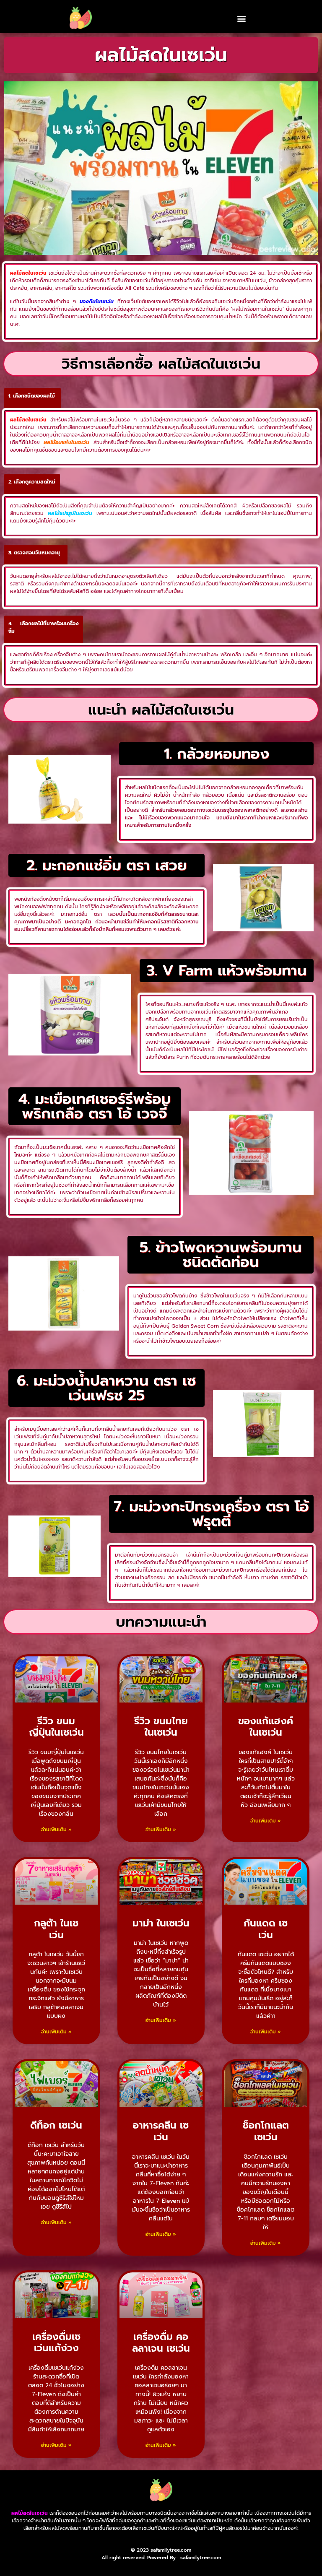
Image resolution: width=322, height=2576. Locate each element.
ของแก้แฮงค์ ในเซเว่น (266, 1727)
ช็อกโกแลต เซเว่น (266, 2131)
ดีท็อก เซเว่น (56, 2125)
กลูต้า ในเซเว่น (56, 1929)
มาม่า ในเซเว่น (161, 1923)
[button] (241, 18)
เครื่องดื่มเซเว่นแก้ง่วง (56, 2343)
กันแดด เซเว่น (266, 1929)
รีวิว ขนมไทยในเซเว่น (161, 1727)
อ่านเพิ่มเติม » (56, 1830)
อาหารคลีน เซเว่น (161, 2131)
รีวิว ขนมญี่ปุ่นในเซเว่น (56, 1727)
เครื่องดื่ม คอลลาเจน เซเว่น (161, 2343)
